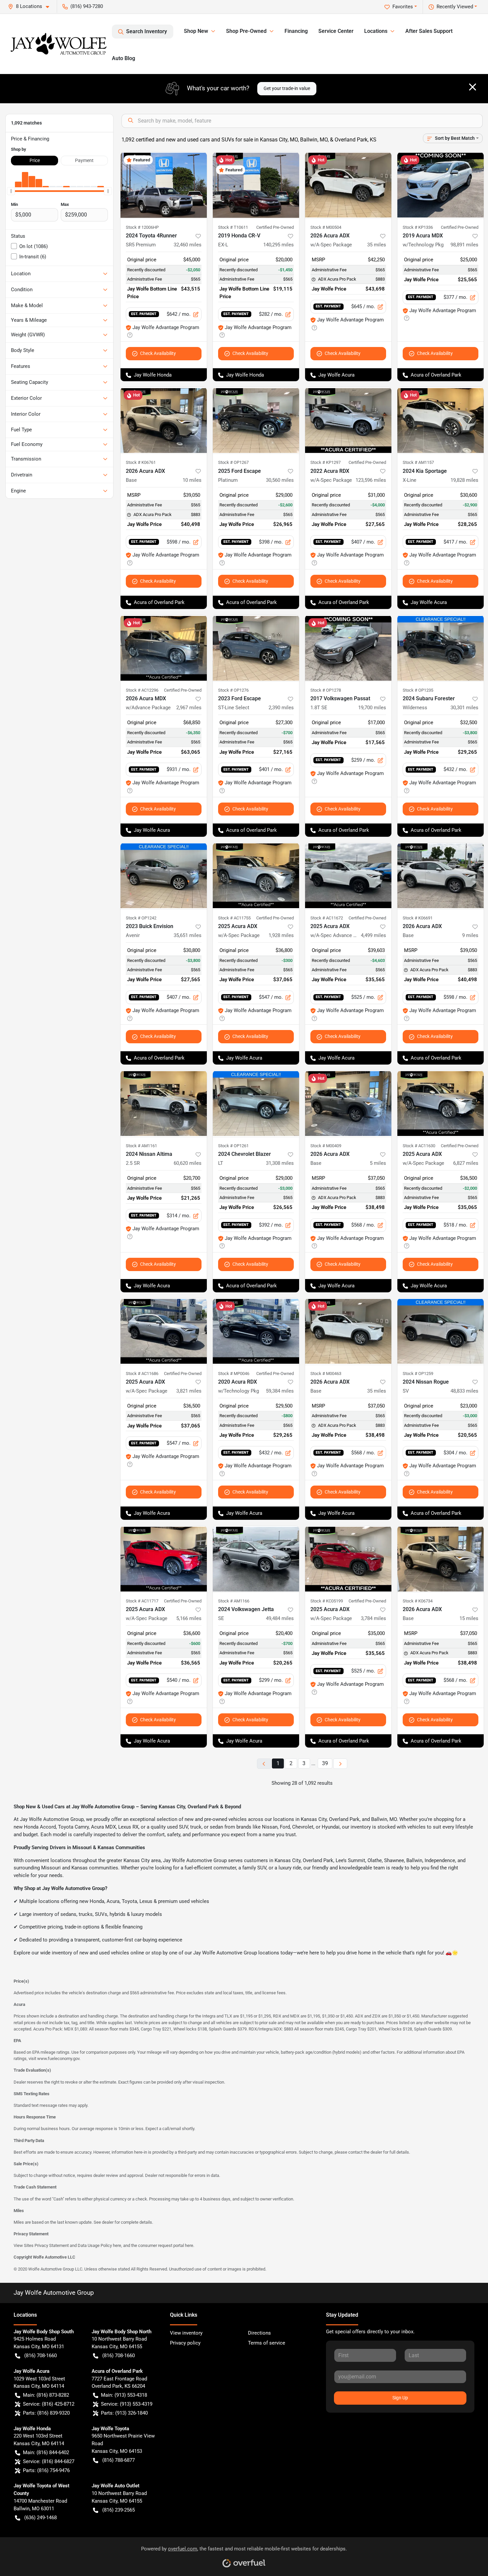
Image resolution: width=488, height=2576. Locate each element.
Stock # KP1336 (418, 227)
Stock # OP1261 (233, 1146)
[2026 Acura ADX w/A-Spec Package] (348, 185)
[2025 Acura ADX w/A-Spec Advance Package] (348, 876)
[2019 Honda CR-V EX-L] (256, 185)
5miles (378, 1163)
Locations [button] (376, 31)
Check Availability (158, 353)
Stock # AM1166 (234, 1601)
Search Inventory (147, 31)
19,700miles (372, 708)
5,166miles (189, 1618)
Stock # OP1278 (326, 690)
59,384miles (280, 1391)
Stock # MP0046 (234, 1374)
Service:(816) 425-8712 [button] (49, 2404)
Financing (296, 31)
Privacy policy (185, 2343)
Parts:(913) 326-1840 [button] (124, 2413)
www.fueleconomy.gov (58, 2059)
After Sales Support (429, 31)
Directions (259, 2333)
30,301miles (464, 708)
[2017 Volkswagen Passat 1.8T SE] (348, 648)
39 (325, 1763)
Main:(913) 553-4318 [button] (124, 2395)
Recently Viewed (455, 7)
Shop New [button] (196, 31)
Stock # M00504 (326, 227)
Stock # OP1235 (418, 690)
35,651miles (188, 935)
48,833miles (464, 1391)
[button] (31, 6)
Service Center (336, 31)
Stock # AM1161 (141, 1146)
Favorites (403, 7)
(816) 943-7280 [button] (87, 6)
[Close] (473, 87)
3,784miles (373, 1618)
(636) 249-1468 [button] (41, 2518)
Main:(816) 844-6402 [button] (46, 2452)
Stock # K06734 (418, 1601)
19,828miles (464, 480)
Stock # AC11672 (327, 918)
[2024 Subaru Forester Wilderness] (441, 648)
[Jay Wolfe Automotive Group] (59, 44)
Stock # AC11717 (142, 1601)
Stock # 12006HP (142, 227)
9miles (470, 935)
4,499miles (373, 935)
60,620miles (188, 1163)
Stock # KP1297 (325, 462)
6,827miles (466, 1163)
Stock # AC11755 (234, 918)
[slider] (11, 191)
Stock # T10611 (233, 227)
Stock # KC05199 (327, 1601)
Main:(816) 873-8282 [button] (46, 2395)
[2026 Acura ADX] (164, 420)
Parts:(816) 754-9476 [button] (46, 2470)
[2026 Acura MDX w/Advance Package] (164, 648)
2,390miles (281, 708)
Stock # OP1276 (233, 690)
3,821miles (189, 1391)
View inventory (186, 2333)
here (117, 2245)
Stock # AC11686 (142, 1374)
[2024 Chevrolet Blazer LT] (256, 1104)
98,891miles (464, 245)
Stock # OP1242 (141, 918)
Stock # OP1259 (418, 1374)
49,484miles (280, 1618)
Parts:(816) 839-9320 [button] (46, 2413)
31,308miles (280, 1163)
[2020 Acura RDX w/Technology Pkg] (256, 1331)
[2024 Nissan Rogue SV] (441, 1331)
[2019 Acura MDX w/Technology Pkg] (441, 185)
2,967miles (189, 708)
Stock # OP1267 (233, 462)
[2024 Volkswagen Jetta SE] (256, 1559)
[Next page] (340, 1764)
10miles (192, 480)
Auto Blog (123, 58)
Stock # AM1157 (418, 462)
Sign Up (400, 2398)
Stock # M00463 (326, 1374)
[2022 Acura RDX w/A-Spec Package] (348, 420)
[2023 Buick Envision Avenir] (164, 876)
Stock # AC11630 (419, 1146)
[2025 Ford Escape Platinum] (256, 420)
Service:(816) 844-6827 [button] (49, 2461)
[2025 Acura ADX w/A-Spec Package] (256, 876)
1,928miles (281, 935)
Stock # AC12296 (142, 690)
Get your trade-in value (287, 88)
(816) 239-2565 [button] (119, 2510)
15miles (469, 1618)
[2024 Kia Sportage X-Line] (441, 420)
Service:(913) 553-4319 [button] (127, 2404)
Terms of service (267, 2343)
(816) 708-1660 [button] (41, 2356)
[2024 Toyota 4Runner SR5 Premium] (164, 185)
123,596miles (371, 480)
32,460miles (188, 245)
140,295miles (279, 245)
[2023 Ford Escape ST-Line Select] (256, 648)
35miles (377, 245)
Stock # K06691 (418, 918)
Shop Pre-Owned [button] (246, 31)
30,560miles (280, 480)
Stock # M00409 (326, 1146)
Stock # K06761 (141, 462)
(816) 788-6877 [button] (119, 2460)
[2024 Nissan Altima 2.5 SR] (164, 1104)
